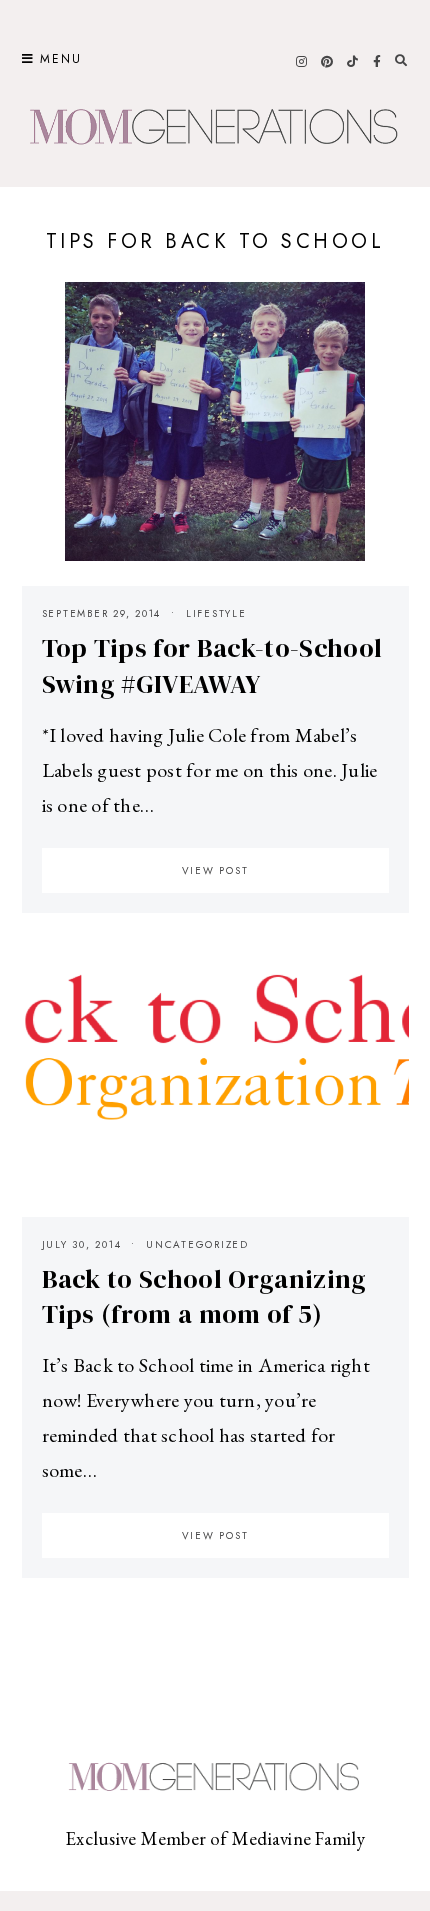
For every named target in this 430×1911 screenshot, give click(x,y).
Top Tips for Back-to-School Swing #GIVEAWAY (212, 666)
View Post (215, 870)
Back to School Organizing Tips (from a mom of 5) (204, 1297)
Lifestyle (216, 613)
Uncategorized (197, 1244)
